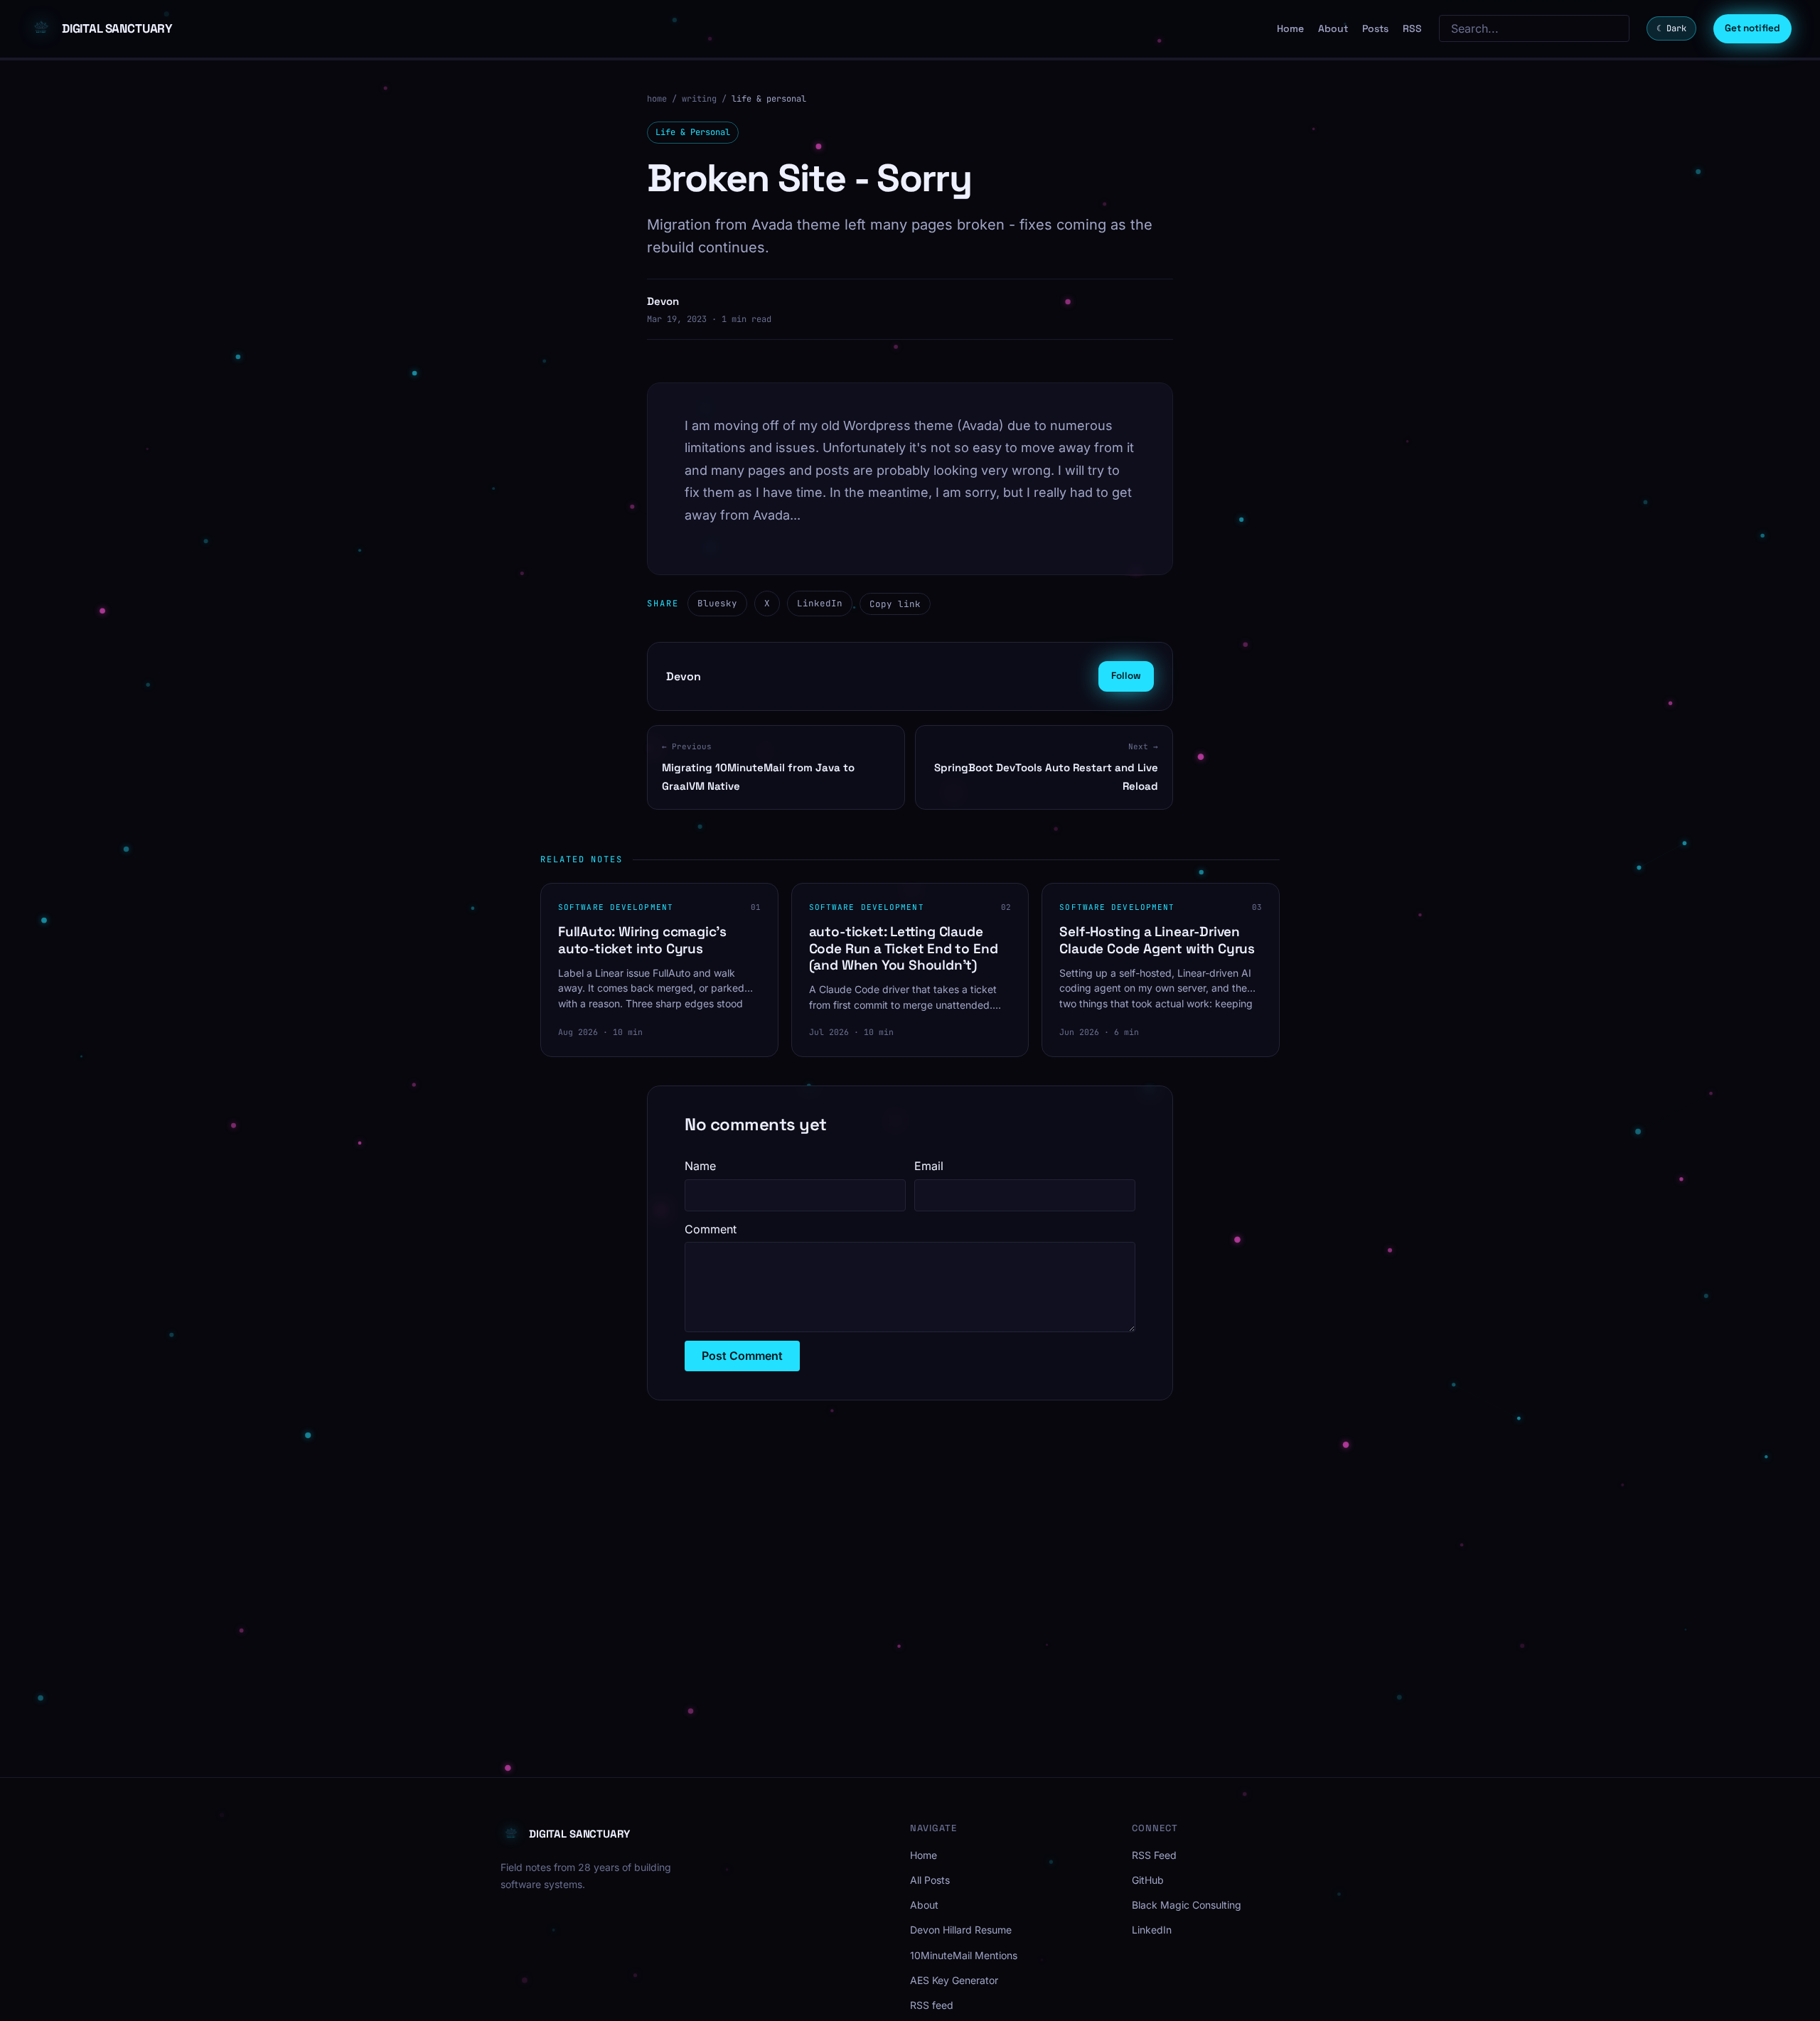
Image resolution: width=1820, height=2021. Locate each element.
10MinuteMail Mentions (964, 1955)
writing (699, 99)
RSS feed (932, 2005)
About (1333, 28)
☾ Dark (1671, 28)
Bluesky (717, 603)
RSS (1412, 28)
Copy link (895, 604)
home (657, 99)
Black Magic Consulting (1187, 1905)
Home (1290, 28)
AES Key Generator (954, 1980)
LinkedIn (820, 603)
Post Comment (742, 1356)
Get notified (1752, 28)
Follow (1126, 676)
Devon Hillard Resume (961, 1930)
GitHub (1148, 1880)
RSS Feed (1154, 1855)
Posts (1375, 28)
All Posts (930, 1880)
